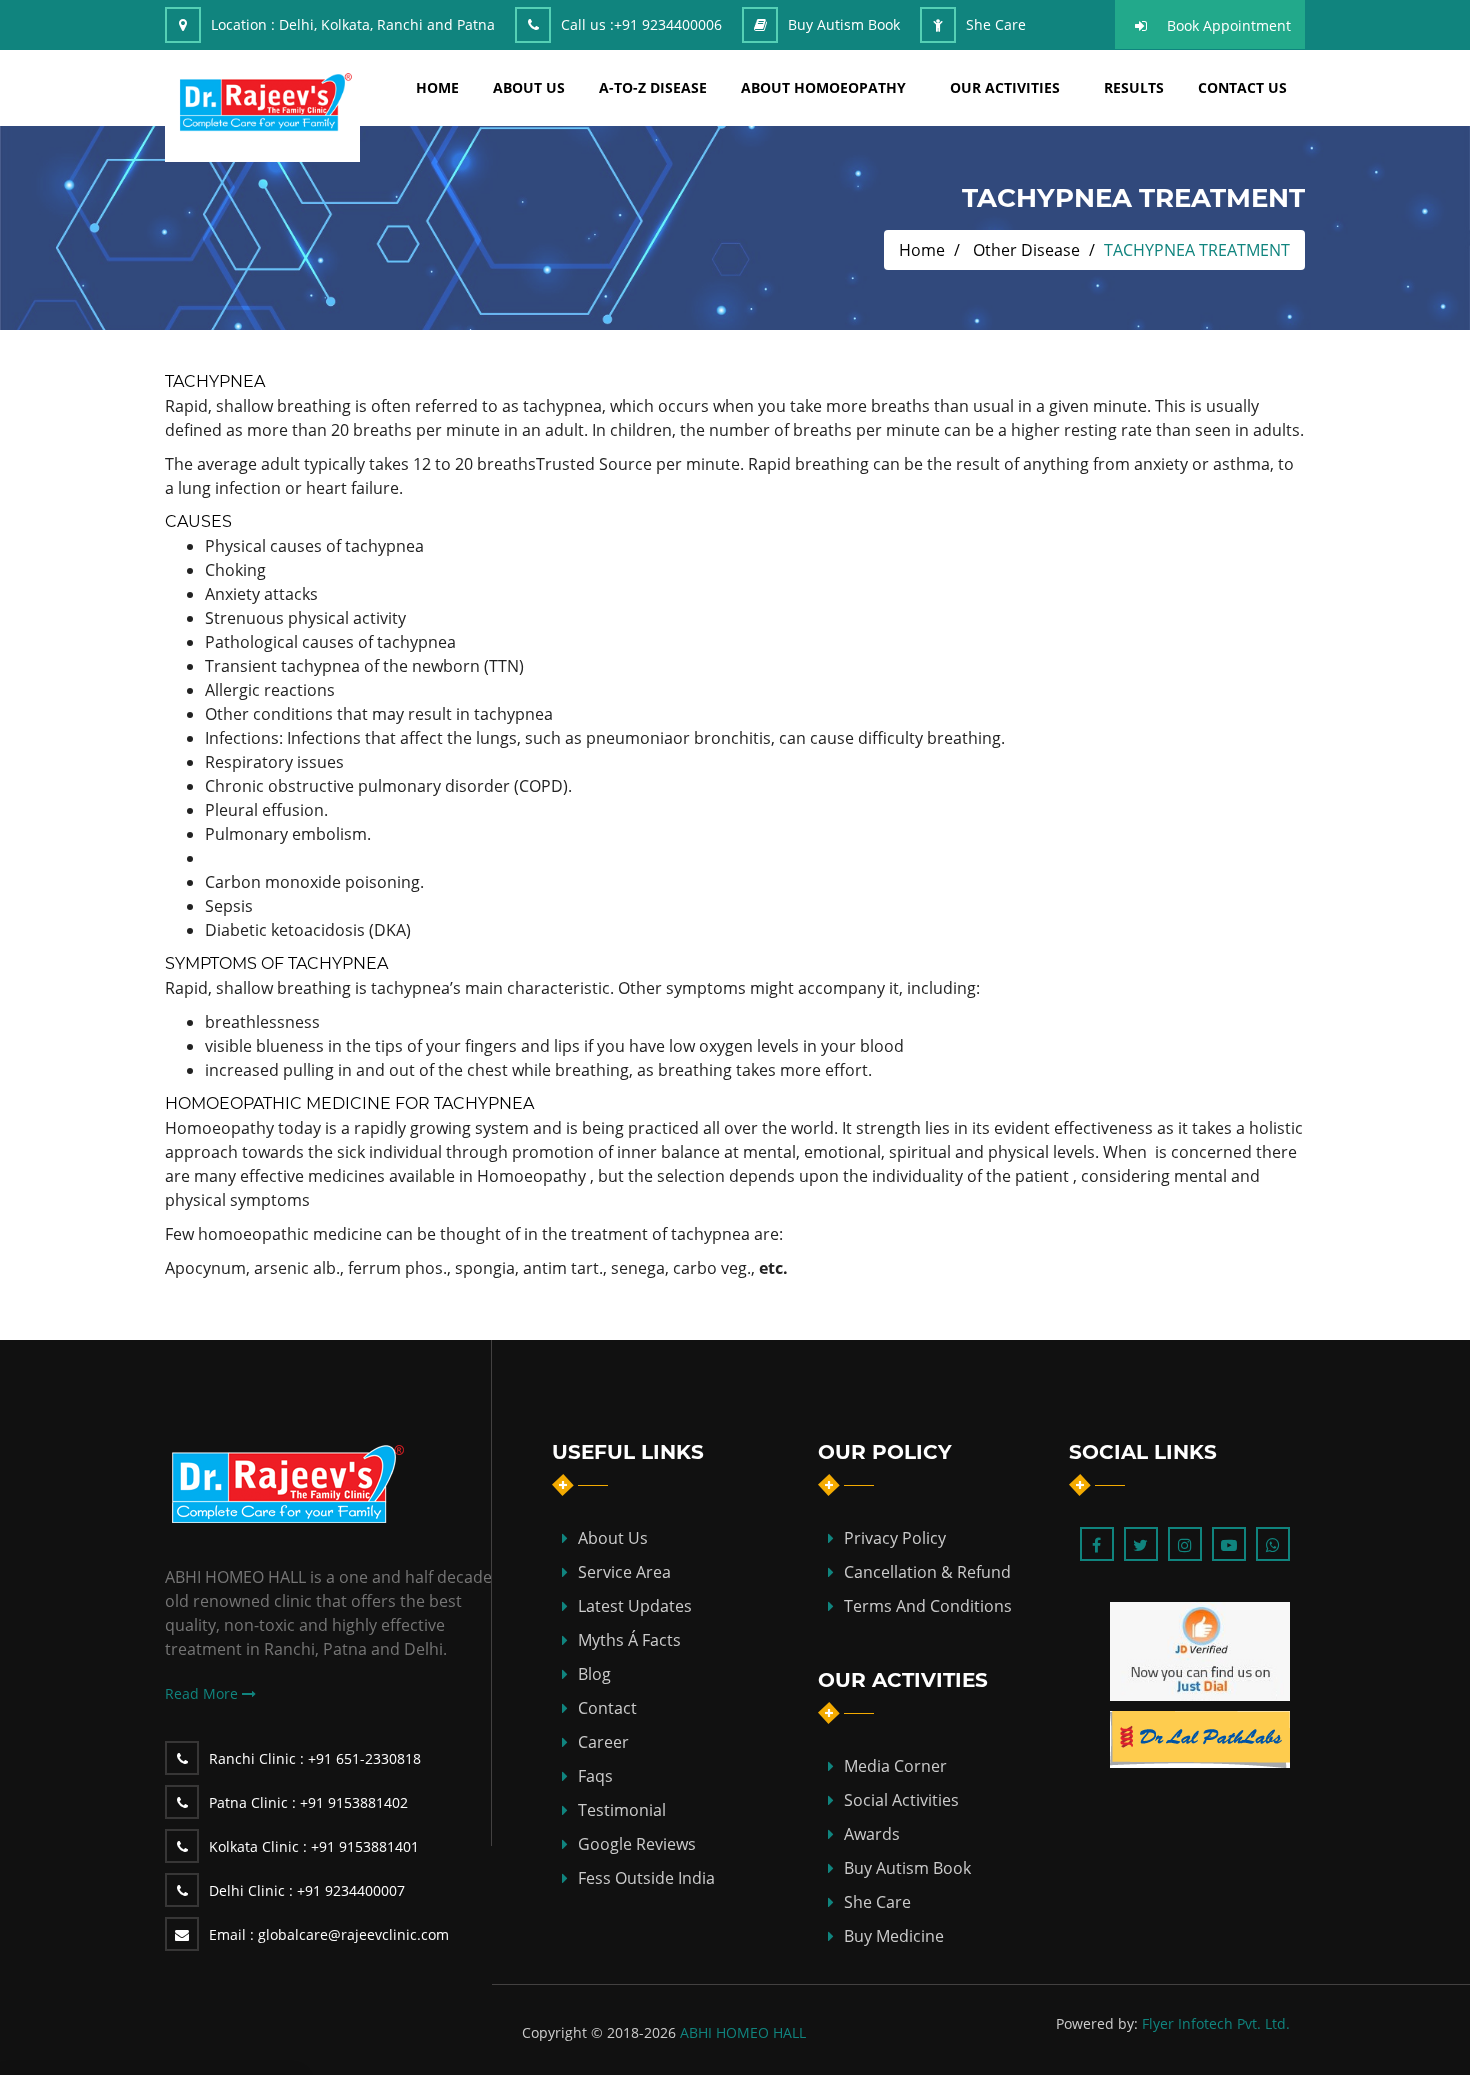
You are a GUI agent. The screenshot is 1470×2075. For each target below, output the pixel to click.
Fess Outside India (646, 1878)
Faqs (595, 1776)
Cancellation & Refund (927, 1572)
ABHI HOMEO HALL (743, 2032)
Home (922, 250)
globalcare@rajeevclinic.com (329, 1934)
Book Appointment (1229, 25)
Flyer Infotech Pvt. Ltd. (1216, 2023)
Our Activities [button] (1005, 87)
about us (529, 87)
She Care (996, 24)
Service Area (624, 1572)
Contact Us (1242, 87)
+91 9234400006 (668, 24)
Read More (203, 1693)
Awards (872, 1834)
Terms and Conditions (928, 1606)
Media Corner (895, 1766)
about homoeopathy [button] (823, 87)
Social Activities (901, 1800)
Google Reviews (637, 1844)
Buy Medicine (894, 1936)
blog (594, 1674)
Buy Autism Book (844, 24)
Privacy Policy (895, 1538)
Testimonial (622, 1810)
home (437, 87)
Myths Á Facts (629, 1640)
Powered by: (1097, 2023)
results (1134, 87)
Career (603, 1742)
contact (607, 1708)
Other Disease (1026, 250)
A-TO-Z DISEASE (653, 87)
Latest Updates (635, 1606)
